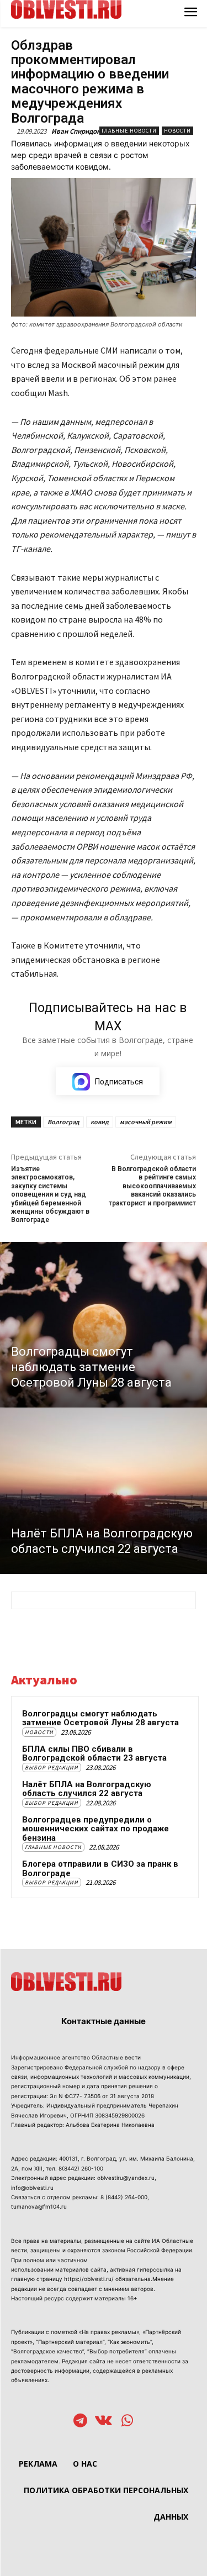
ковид (100, 1122)
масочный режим (146, 1122)
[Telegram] (80, 2422)
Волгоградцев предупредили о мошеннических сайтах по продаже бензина (95, 1829)
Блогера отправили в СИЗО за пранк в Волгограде (100, 1869)
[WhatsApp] (127, 2422)
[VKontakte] (104, 2422)
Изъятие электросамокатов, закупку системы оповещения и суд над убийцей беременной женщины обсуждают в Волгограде (50, 1194)
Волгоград (63, 1122)
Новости (177, 131)
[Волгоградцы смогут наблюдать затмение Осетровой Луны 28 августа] (104, 1325)
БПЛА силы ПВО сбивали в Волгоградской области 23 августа (94, 1754)
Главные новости (129, 131)
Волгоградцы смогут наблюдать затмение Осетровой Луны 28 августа (100, 1718)
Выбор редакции (52, 1768)
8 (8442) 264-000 (124, 2197)
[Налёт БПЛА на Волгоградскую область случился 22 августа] (104, 1491)
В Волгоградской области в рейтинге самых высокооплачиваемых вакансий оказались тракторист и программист (152, 1186)
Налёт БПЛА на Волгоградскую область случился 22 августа (87, 1789)
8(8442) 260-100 (81, 2168)
